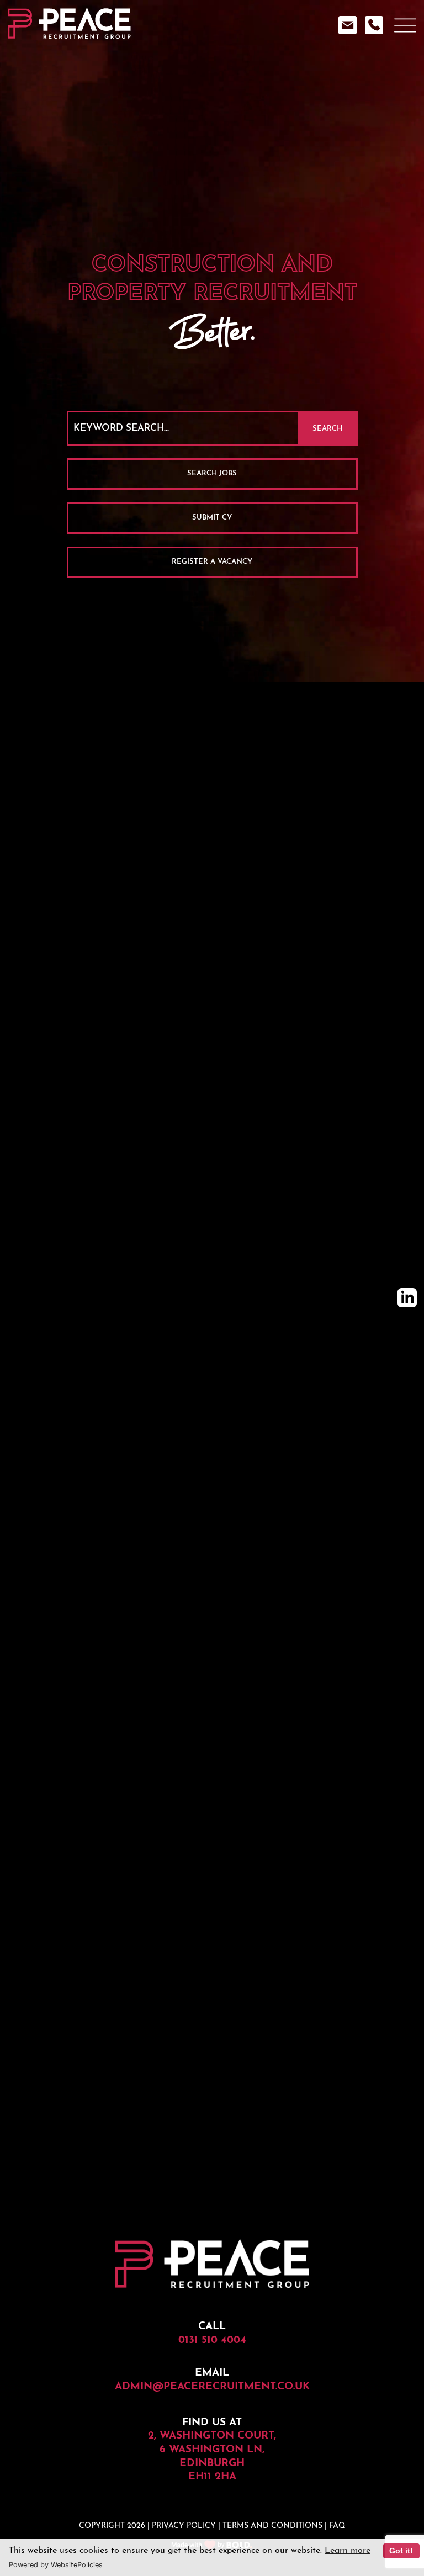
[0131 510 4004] (377, 32)
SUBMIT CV (212, 518)
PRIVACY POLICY (184, 2526)
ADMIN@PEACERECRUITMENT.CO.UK (212, 2387)
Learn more (348, 2551)
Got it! (401, 2551)
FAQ (337, 2526)
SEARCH (327, 429)
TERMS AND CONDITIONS (272, 2526)
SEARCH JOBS (212, 473)
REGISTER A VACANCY (212, 562)
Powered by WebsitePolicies (56, 2565)
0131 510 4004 (212, 2341)
